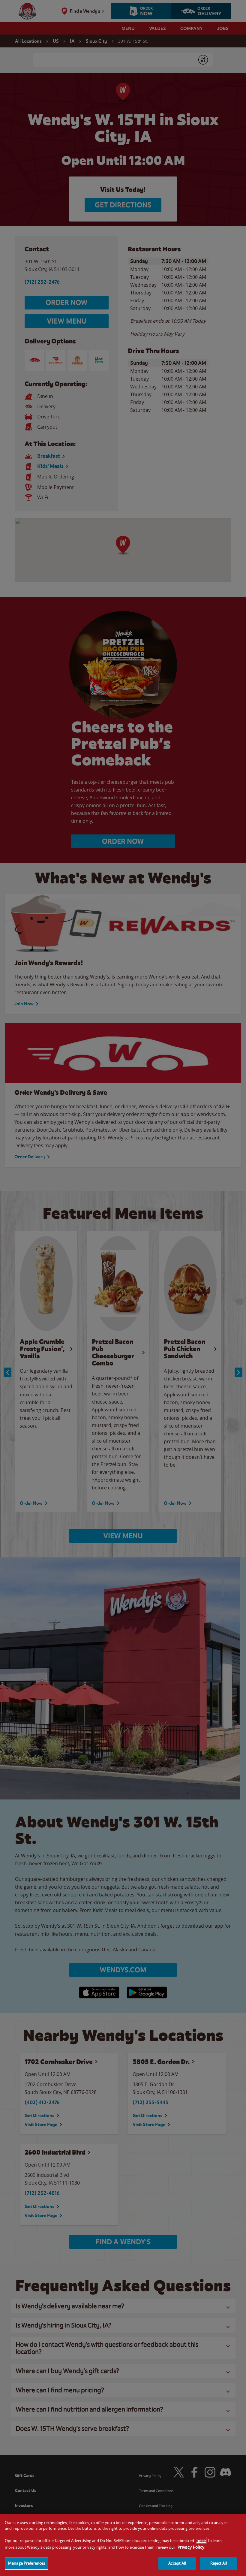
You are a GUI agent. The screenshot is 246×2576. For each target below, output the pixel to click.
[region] (123, 2545)
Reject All (218, 2563)
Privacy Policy (191, 2547)
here (201, 2540)
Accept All (177, 2563)
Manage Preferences (27, 2563)
